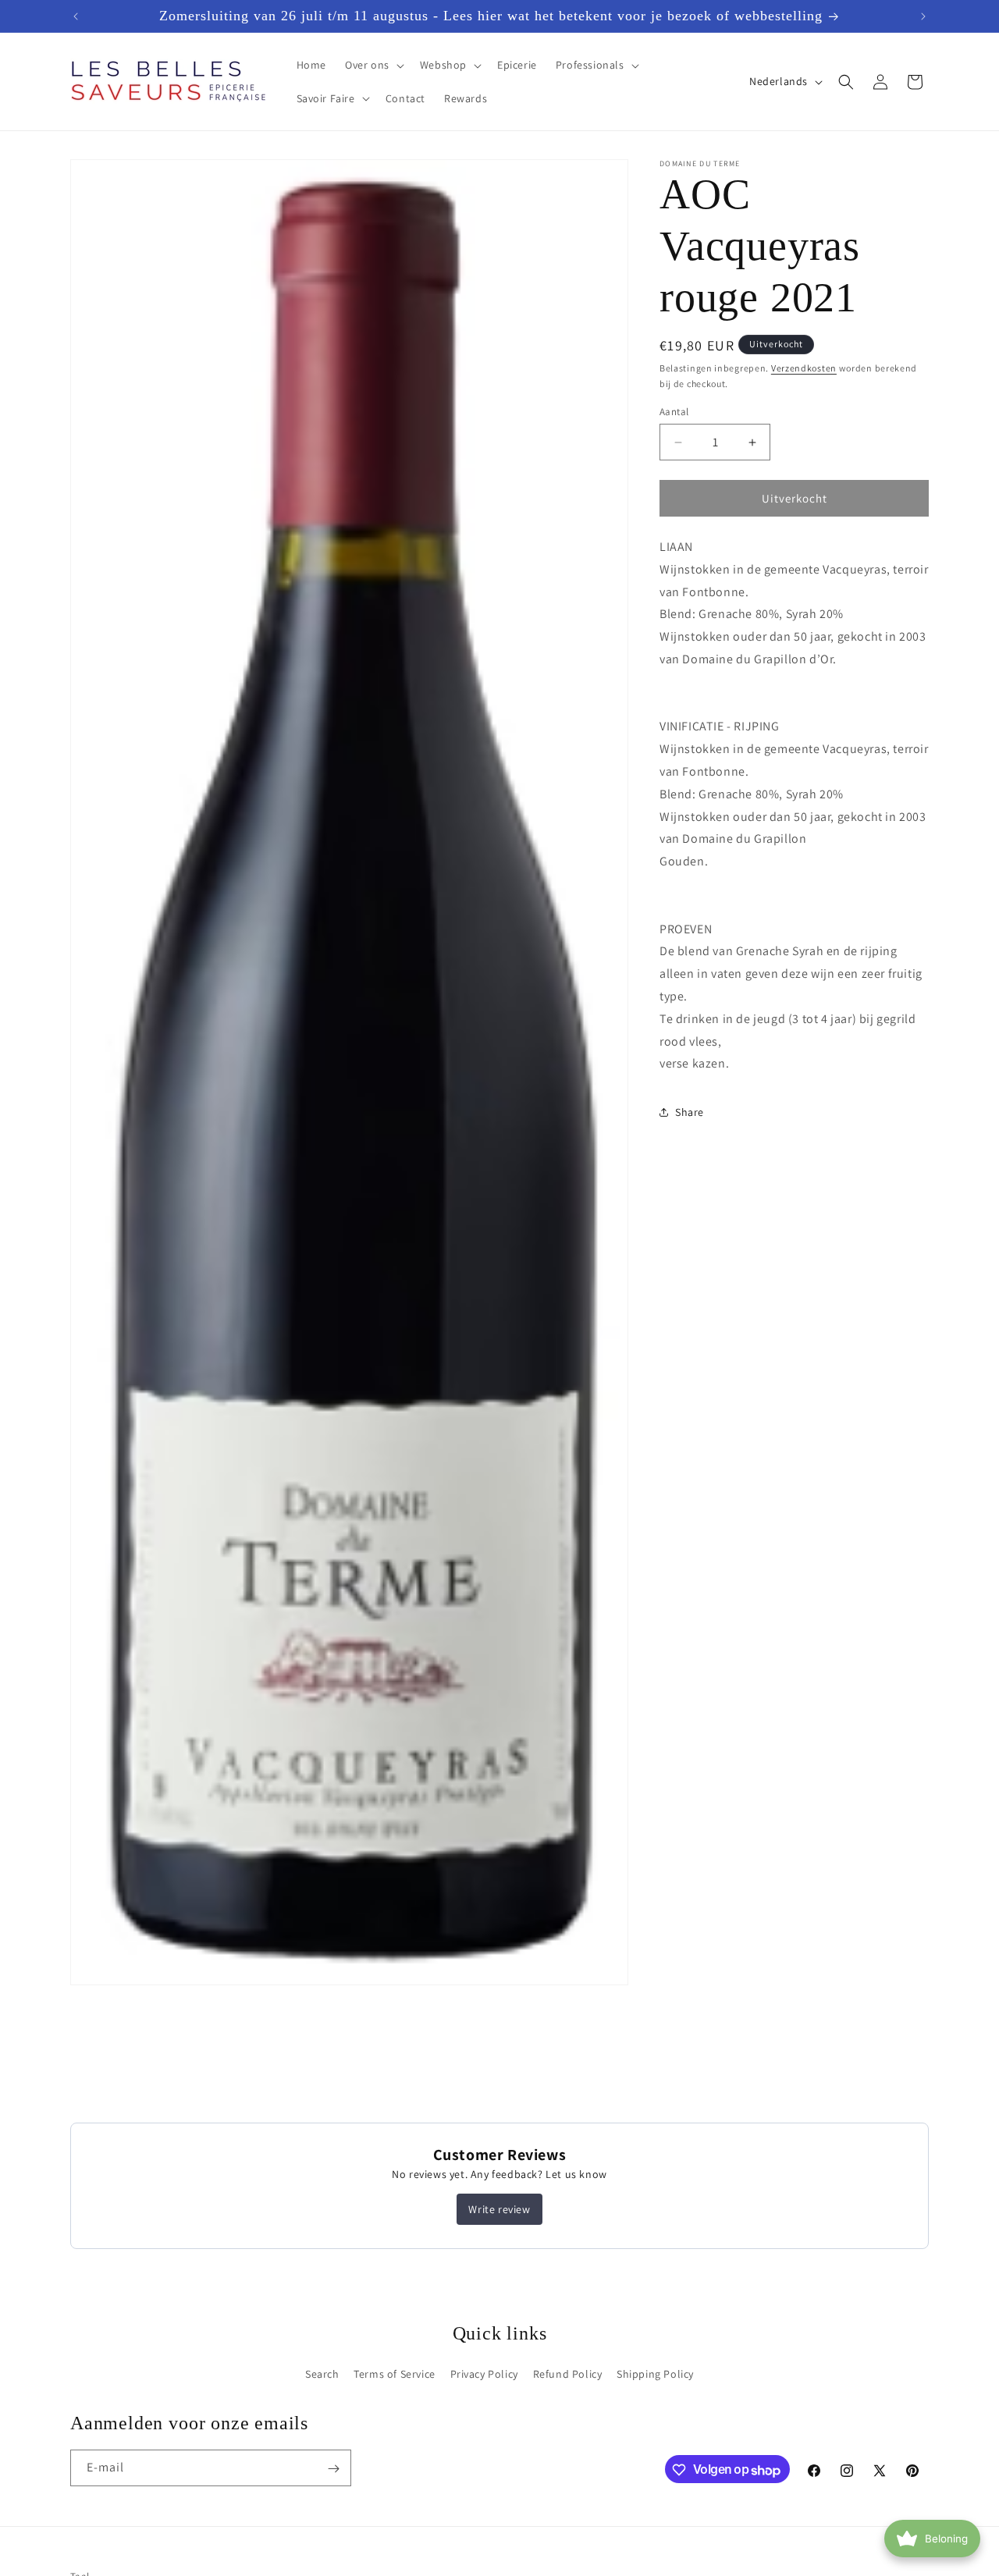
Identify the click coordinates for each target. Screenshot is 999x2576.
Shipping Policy (655, 2374)
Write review (499, 2209)
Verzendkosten (804, 368)
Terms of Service (395, 2374)
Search (322, 2374)
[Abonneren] (333, 2469)
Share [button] (690, 1112)
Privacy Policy (484, 2374)
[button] (373, 65)
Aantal (674, 412)
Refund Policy (568, 2374)
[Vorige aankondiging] (76, 16)
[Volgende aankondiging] (923, 16)
